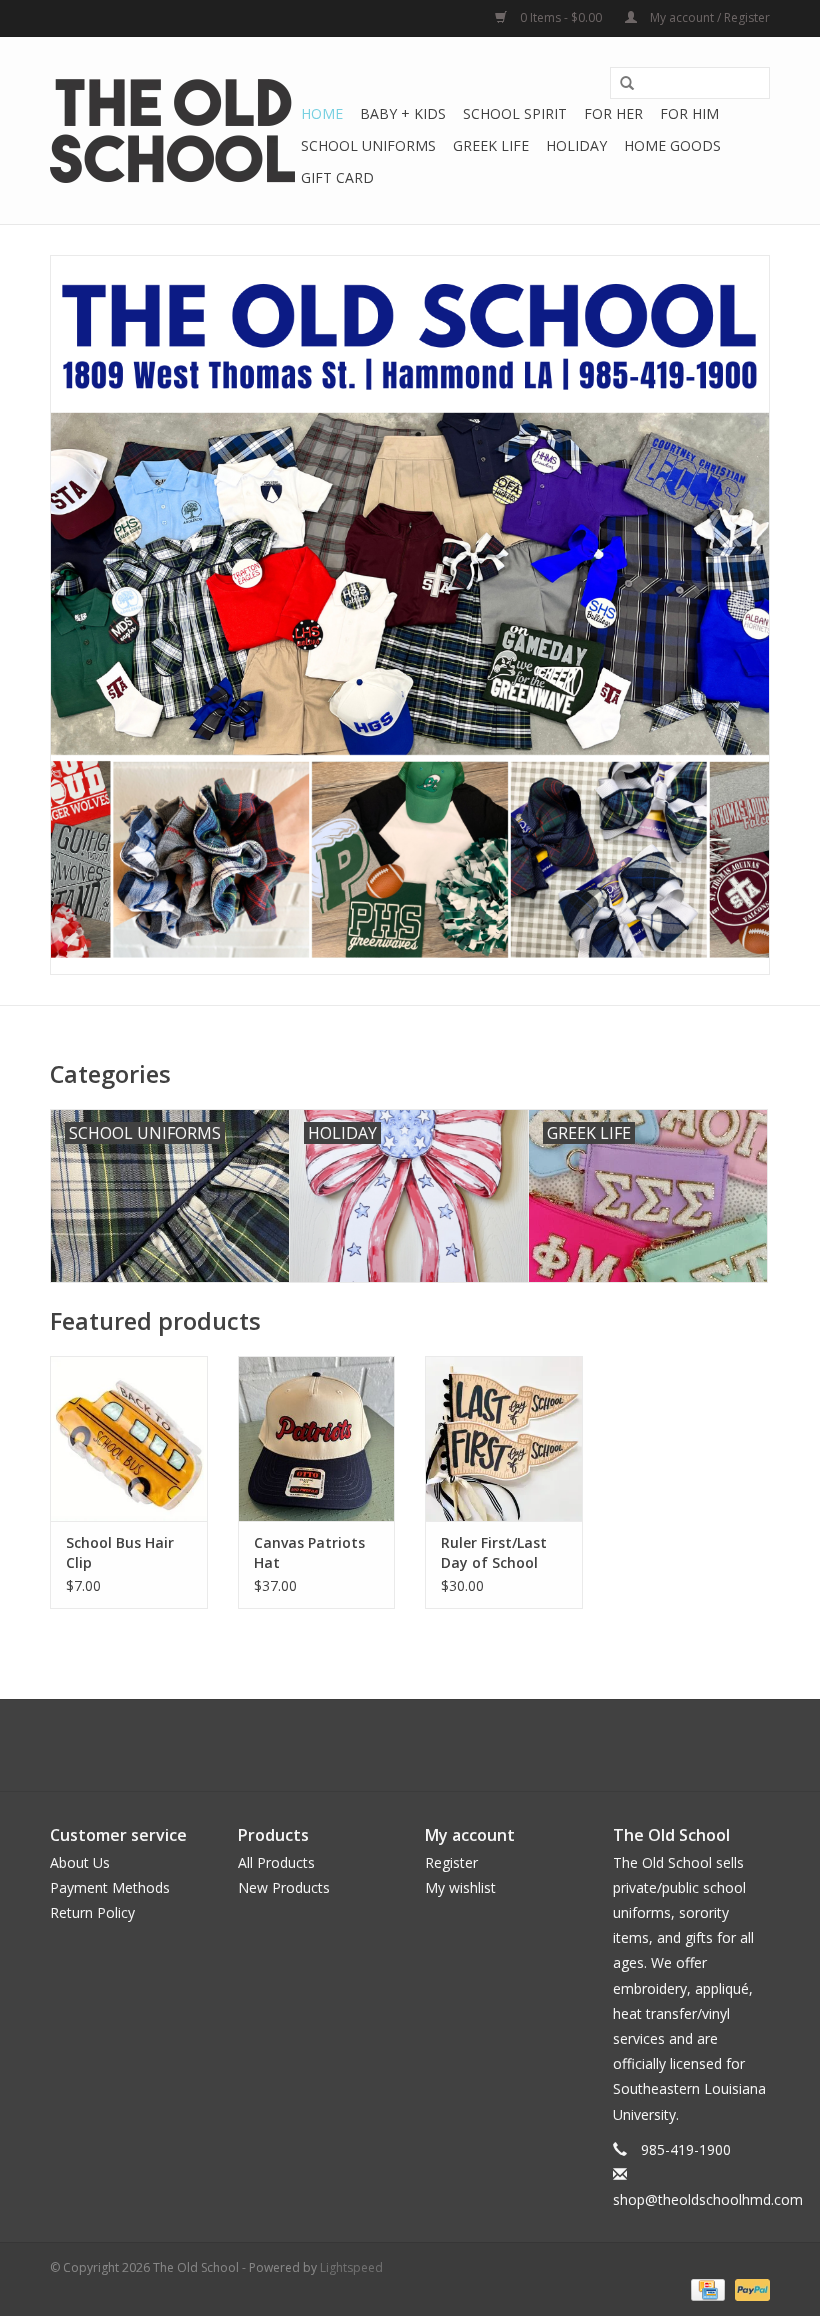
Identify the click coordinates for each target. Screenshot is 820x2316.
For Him (689, 113)
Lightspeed (351, 2267)
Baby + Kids (403, 113)
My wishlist (460, 1887)
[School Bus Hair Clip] (129, 1438)
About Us (80, 1862)
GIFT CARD (337, 177)
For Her (613, 113)
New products (284, 1887)
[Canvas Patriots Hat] (317, 1438)
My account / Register (708, 17)
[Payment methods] (706, 2288)
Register (451, 1862)
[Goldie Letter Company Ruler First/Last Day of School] (504, 1438)
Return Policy (92, 1912)
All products (276, 1862)
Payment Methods (110, 1887)
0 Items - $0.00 (561, 17)
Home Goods (672, 145)
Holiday (576, 145)
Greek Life (491, 145)
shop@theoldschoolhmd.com (708, 2199)
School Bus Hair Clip (120, 1552)
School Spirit (515, 113)
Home (322, 113)
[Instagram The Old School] (446, 1745)
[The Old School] (172, 131)
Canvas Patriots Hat (309, 1552)
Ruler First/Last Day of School (494, 1552)
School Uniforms (368, 145)
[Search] (627, 84)
